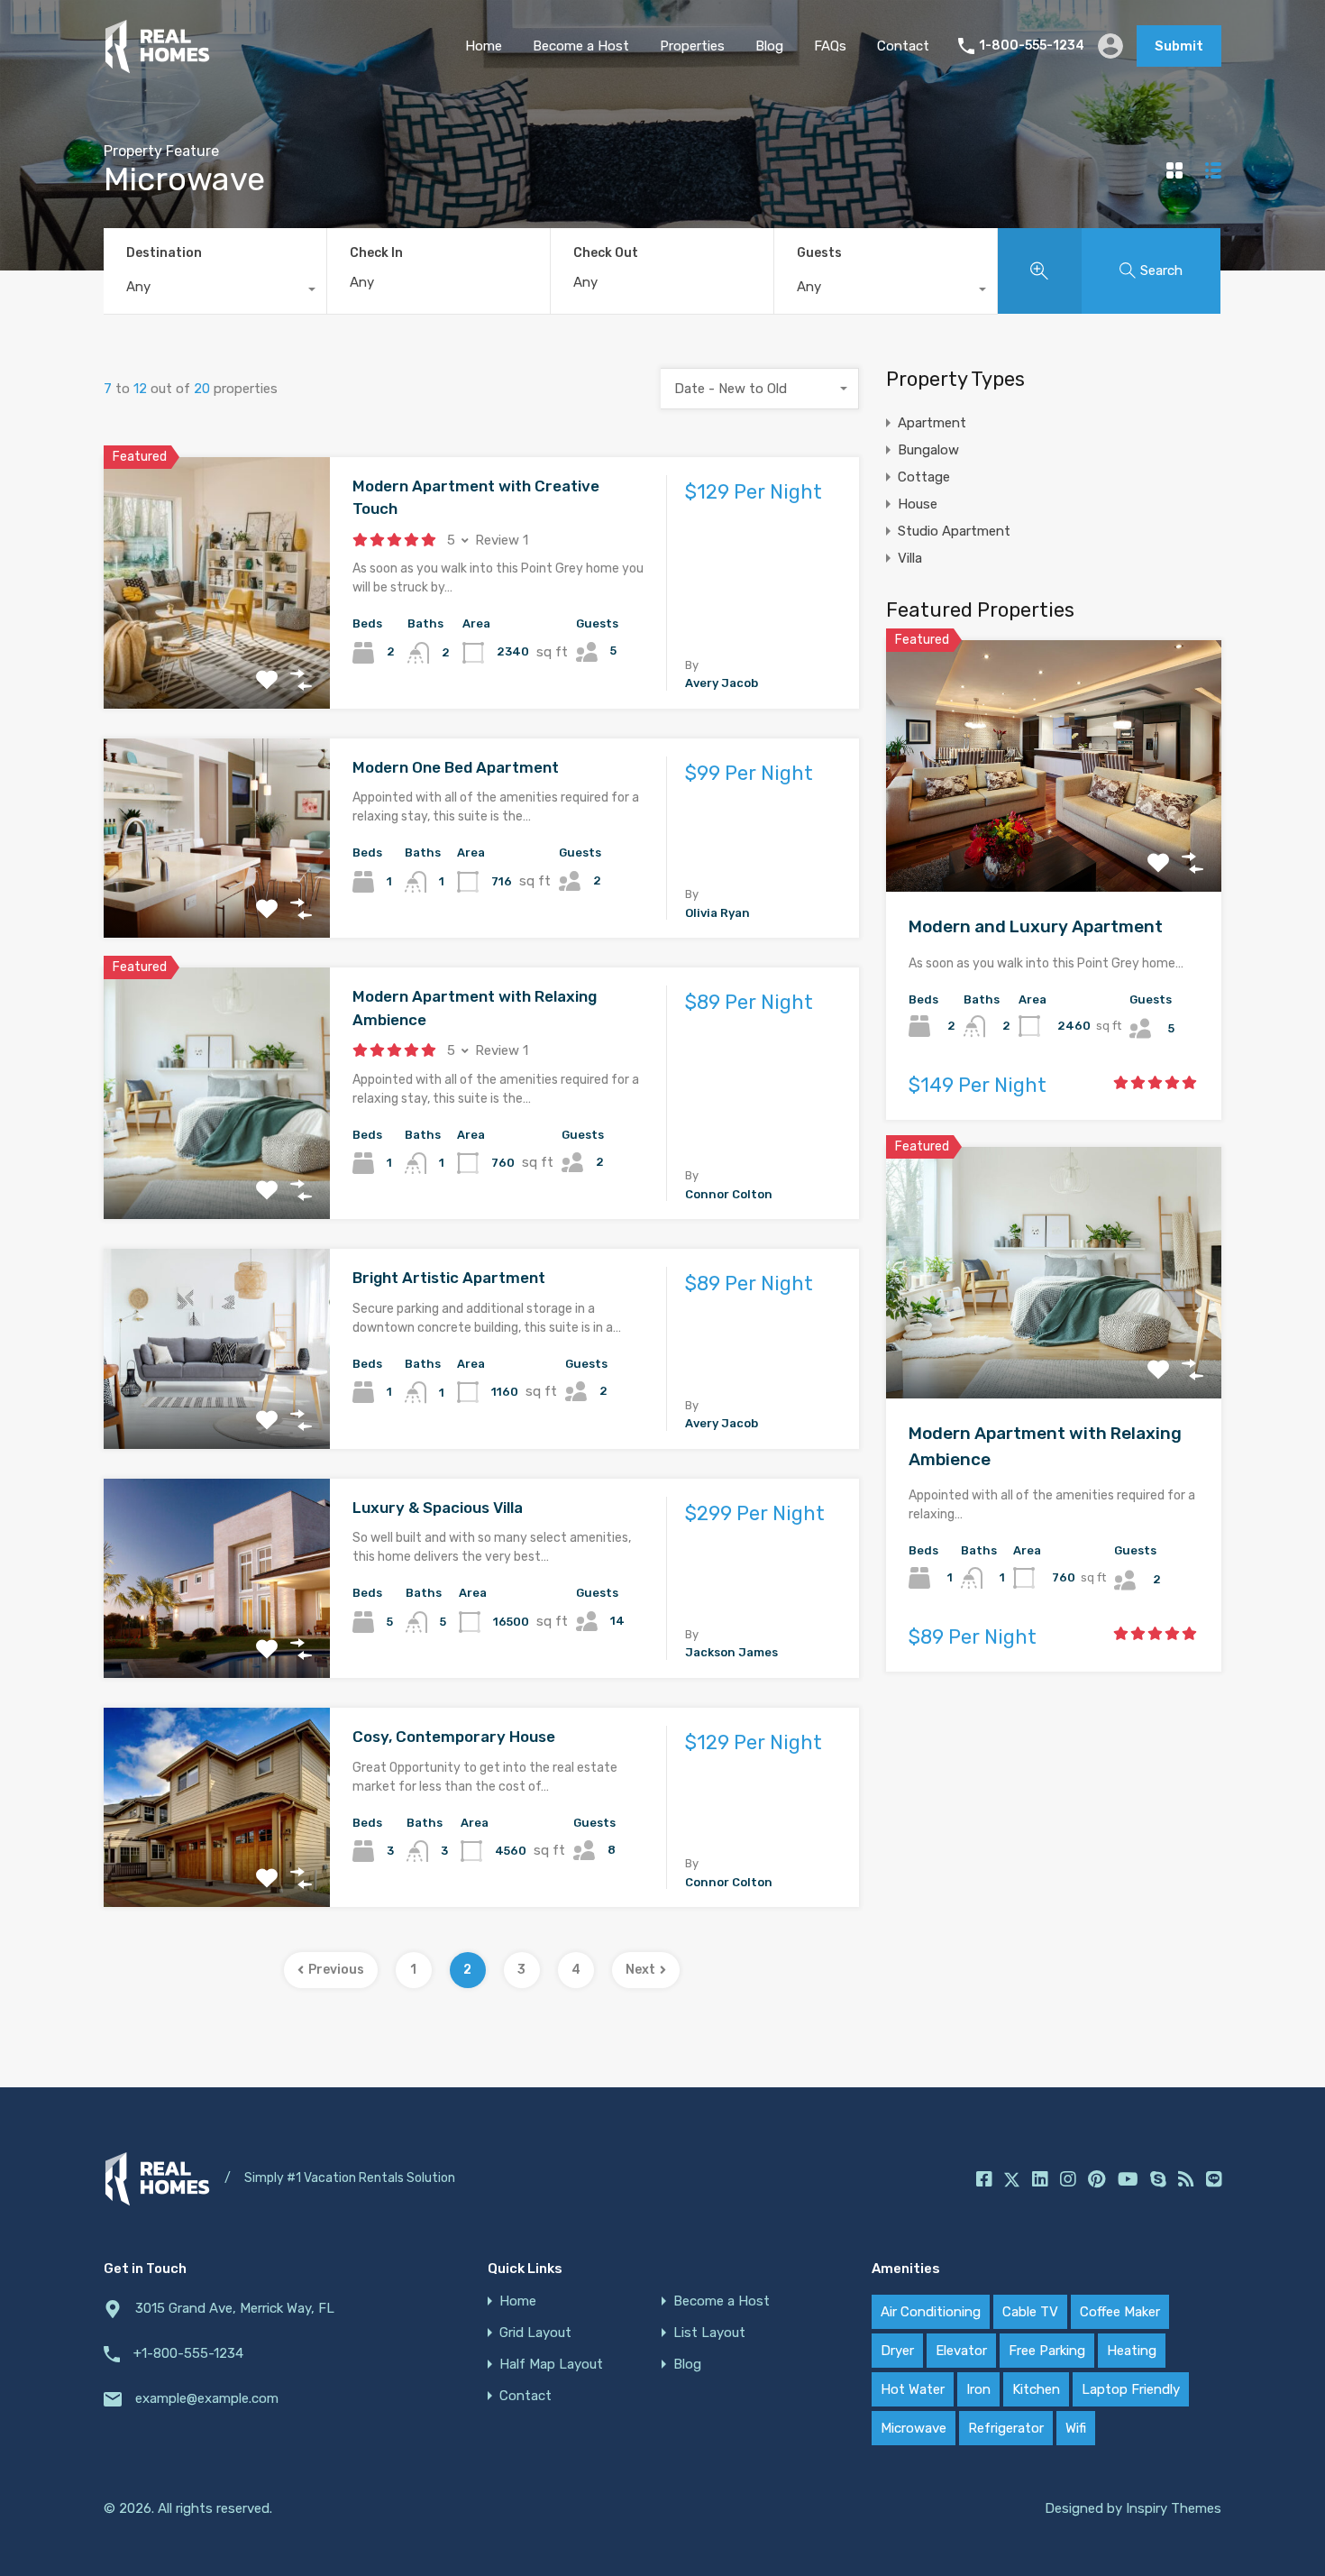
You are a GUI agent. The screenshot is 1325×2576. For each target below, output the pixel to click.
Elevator (961, 2351)
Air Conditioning (931, 2312)
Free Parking (1047, 2351)
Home (484, 46)
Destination (164, 253)
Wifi (1076, 2428)
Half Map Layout (551, 2365)
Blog (769, 46)
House (918, 504)
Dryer (897, 2351)
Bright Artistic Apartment (449, 1278)
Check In (376, 253)
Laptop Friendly (1131, 2389)
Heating (1132, 2351)
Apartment (932, 423)
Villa (910, 558)
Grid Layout (535, 2333)
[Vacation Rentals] (157, 66)
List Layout (709, 2333)
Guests (819, 253)
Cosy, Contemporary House (454, 1737)
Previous (336, 1970)
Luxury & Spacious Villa (438, 1508)
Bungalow (928, 450)
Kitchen (1036, 2389)
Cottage (924, 477)
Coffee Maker (1120, 2312)
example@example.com (207, 2398)
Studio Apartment (954, 531)
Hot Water (913, 2389)
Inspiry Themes (1174, 2508)
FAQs (830, 46)
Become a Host (581, 46)
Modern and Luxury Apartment (1036, 926)
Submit (1179, 46)
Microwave (914, 2428)
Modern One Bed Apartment (456, 767)
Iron (978, 2389)
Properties (692, 46)
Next (640, 1970)
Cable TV (1030, 2312)
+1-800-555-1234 (188, 2353)
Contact (903, 46)
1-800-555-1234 (1032, 46)
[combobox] (215, 291)
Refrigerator (1006, 2428)
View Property (217, 658)
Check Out (606, 253)
